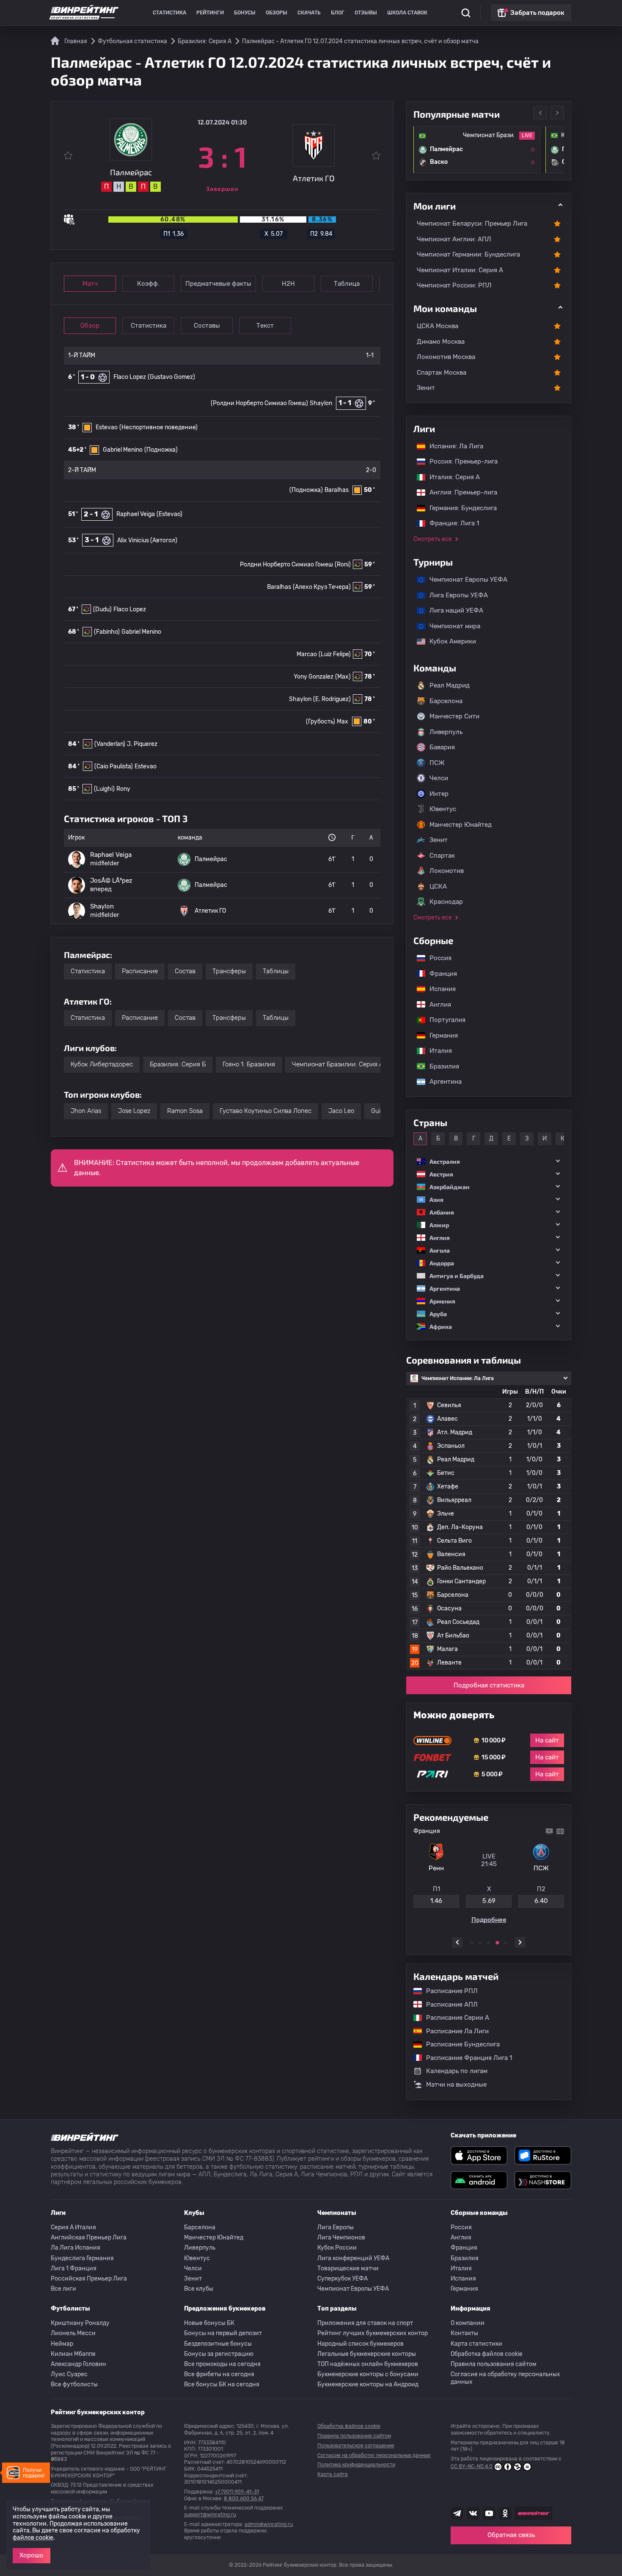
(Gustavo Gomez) (171, 377)
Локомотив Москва (446, 357)
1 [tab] (472, 1943)
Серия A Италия (73, 2227)
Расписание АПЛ (448, 2004)
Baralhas (337, 490)
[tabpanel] (489, 1877)
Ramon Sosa (185, 1111)
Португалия (443, 1020)
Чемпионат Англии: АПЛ (454, 239)
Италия (436, 1051)
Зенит (426, 388)
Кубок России (337, 2248)
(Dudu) (102, 609)
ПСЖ (437, 763)
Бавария (442, 747)
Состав (185, 971)
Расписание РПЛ (448, 1991)
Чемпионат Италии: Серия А (460, 270)
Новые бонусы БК (209, 2323)
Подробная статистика (489, 1685)
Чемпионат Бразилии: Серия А (338, 1064)
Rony (123, 789)
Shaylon (321, 403)
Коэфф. (148, 284)
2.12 (436, 1904)
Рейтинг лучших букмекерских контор (373, 2333)
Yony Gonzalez (314, 677)
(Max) (343, 677)
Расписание (140, 971)
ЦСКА (438, 886)
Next (557, 113)
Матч (90, 284)
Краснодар (446, 902)
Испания (443, 989)
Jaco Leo (341, 1111)
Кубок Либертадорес (102, 1064)
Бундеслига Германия (82, 2258)
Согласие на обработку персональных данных (505, 2378)
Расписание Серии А (453, 2018)
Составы (207, 326)
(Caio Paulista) (114, 766)
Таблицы (276, 971)
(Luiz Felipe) (335, 654)
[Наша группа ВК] (473, 2513)
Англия (436, 1005)
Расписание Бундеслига (459, 2044)
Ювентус (443, 809)
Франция (439, 974)
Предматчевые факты (218, 284)
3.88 (541, 1904)
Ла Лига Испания (76, 2248)
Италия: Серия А (450, 477)
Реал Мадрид (450, 685)
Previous (540, 113)
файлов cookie (33, 2538)
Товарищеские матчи (348, 2268)
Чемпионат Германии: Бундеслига (468, 254)
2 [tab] (480, 1943)
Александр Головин (78, 2364)
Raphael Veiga (136, 514)
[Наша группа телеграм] (457, 2513)
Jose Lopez (134, 1111)
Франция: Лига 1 (450, 523)
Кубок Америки (449, 641)
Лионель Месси (73, 2333)
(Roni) (343, 565)
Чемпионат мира (451, 626)
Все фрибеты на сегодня (219, 2374)
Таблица (347, 284)
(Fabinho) (107, 632)
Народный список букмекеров (361, 2344)
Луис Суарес (69, 2374)
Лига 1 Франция (74, 2268)
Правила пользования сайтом (494, 2364)
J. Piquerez (142, 744)
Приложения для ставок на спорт (365, 2323)
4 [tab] (497, 1943)
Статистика (169, 13)
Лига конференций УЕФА (353, 2258)
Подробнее (489, 1923)
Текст (265, 326)
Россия (436, 958)
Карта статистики (476, 2344)
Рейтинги (210, 13)
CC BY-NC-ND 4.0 (472, 2466)
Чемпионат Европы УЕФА (464, 580)
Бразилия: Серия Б (178, 1064)
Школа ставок (407, 13)
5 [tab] (506, 1943)
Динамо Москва (441, 342)
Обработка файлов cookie (487, 2354)
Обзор (90, 326)
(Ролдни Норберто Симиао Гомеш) (259, 403)
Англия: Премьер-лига (459, 492)
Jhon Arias (86, 1111)
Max (343, 722)
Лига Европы (336, 2227)
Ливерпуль (446, 732)
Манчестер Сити (454, 716)
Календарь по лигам (457, 2071)
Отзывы (366, 13)
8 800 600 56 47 (244, 2499)
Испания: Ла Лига (456, 446)
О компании (468, 2323)
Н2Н (288, 284)
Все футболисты (74, 2384)
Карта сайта (333, 2474)
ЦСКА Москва (438, 326)
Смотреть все (433, 539)
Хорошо (32, 2555)
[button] (489, 1161)
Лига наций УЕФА (452, 610)
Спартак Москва (442, 373)
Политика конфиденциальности (356, 2465)
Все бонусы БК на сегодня (222, 2384)
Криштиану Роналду (80, 2323)
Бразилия (440, 1066)
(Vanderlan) (110, 744)
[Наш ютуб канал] (489, 2513)
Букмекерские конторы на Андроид (368, 2384)
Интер (439, 794)
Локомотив (447, 871)
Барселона (446, 701)
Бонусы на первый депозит (223, 2333)
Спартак (442, 856)
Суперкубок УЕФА (343, 2279)
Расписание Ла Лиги (453, 2031)
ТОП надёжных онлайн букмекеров (368, 2364)
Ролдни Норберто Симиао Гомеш (286, 565)
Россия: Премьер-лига (459, 461)
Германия (439, 1035)
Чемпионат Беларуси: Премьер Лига (472, 224)
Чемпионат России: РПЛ (454, 285)
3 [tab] (489, 1943)
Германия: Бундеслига (459, 508)
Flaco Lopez (130, 377)
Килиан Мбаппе (73, 2354)
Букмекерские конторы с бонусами (368, 2374)
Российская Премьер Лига (89, 2279)
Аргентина (441, 1082)
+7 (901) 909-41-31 (237, 2492)
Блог (338, 13)
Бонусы (245, 13)
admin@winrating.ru (269, 2524)
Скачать (309, 13)
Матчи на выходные (456, 2085)
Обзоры (277, 13)
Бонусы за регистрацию (219, 2354)
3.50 (489, 1904)
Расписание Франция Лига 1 (465, 2058)
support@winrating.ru (210, 2515)
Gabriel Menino (123, 450)
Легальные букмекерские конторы (367, 2354)
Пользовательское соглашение (356, 2446)
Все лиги (63, 2289)
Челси (439, 778)
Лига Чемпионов (341, 2238)
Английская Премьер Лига (89, 2238)
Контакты (464, 2333)
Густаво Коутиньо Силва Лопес (266, 1111)
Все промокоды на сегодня (222, 2364)
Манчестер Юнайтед (461, 825)
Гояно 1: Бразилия (249, 1064)
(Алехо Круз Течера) (322, 587)
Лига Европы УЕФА (454, 595)
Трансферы (229, 971)
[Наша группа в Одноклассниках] (505, 2513)
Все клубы (199, 2289)
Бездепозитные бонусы (218, 2344)
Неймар (62, 2344)
